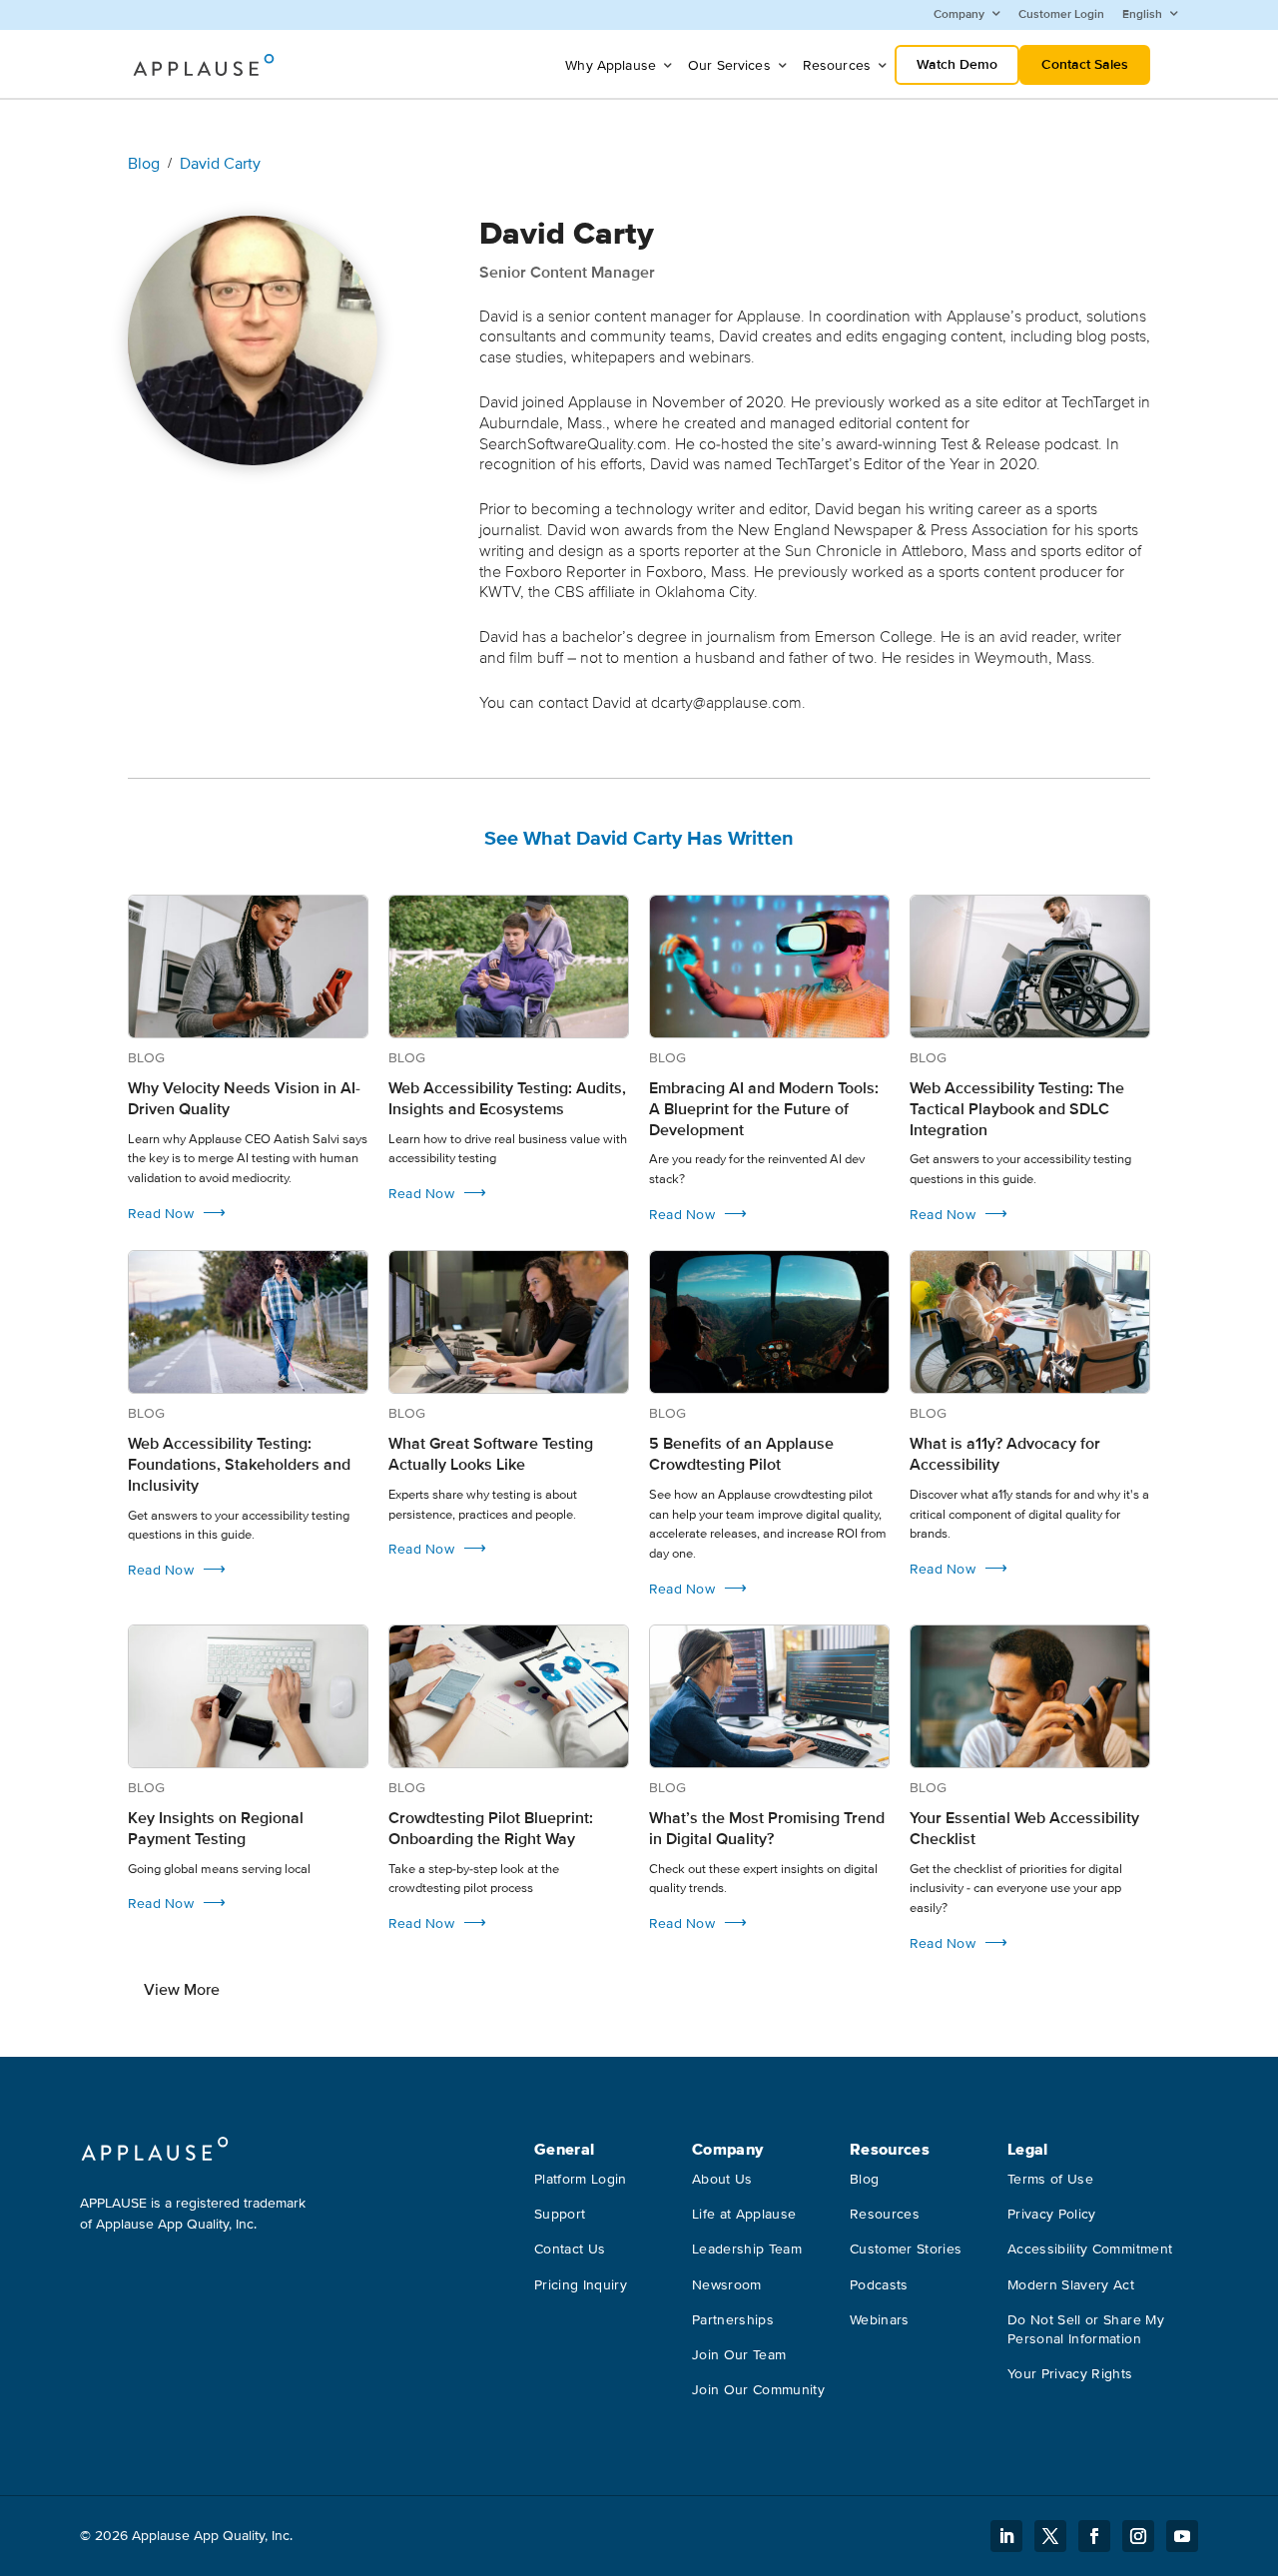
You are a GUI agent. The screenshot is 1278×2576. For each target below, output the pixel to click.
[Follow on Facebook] (1094, 2536)
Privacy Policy (1052, 2214)
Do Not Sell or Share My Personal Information (1086, 2329)
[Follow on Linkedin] (1006, 2536)
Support (560, 2214)
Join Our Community (758, 2390)
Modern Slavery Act (1071, 2285)
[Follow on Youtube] (1182, 2536)
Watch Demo (957, 64)
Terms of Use (1050, 2179)
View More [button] (182, 1990)
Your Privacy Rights (1070, 2374)
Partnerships (733, 2320)
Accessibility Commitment (1090, 2249)
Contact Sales (1085, 64)
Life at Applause (744, 2214)
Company (959, 14)
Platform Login (581, 2179)
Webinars (880, 2320)
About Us (722, 2179)
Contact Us (570, 2249)
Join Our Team (739, 2355)
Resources (837, 65)
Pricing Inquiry (581, 2285)
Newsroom (727, 2285)
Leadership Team (747, 2249)
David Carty (220, 164)
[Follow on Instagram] (1138, 2536)
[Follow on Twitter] (1050, 2536)
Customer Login (1061, 14)
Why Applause (611, 65)
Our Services (729, 65)
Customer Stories (906, 2249)
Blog (144, 164)
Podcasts (879, 2285)
